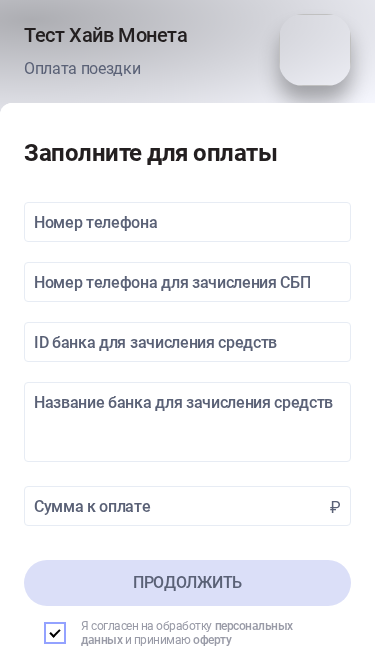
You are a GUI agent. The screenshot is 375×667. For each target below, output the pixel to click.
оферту (212, 640)
